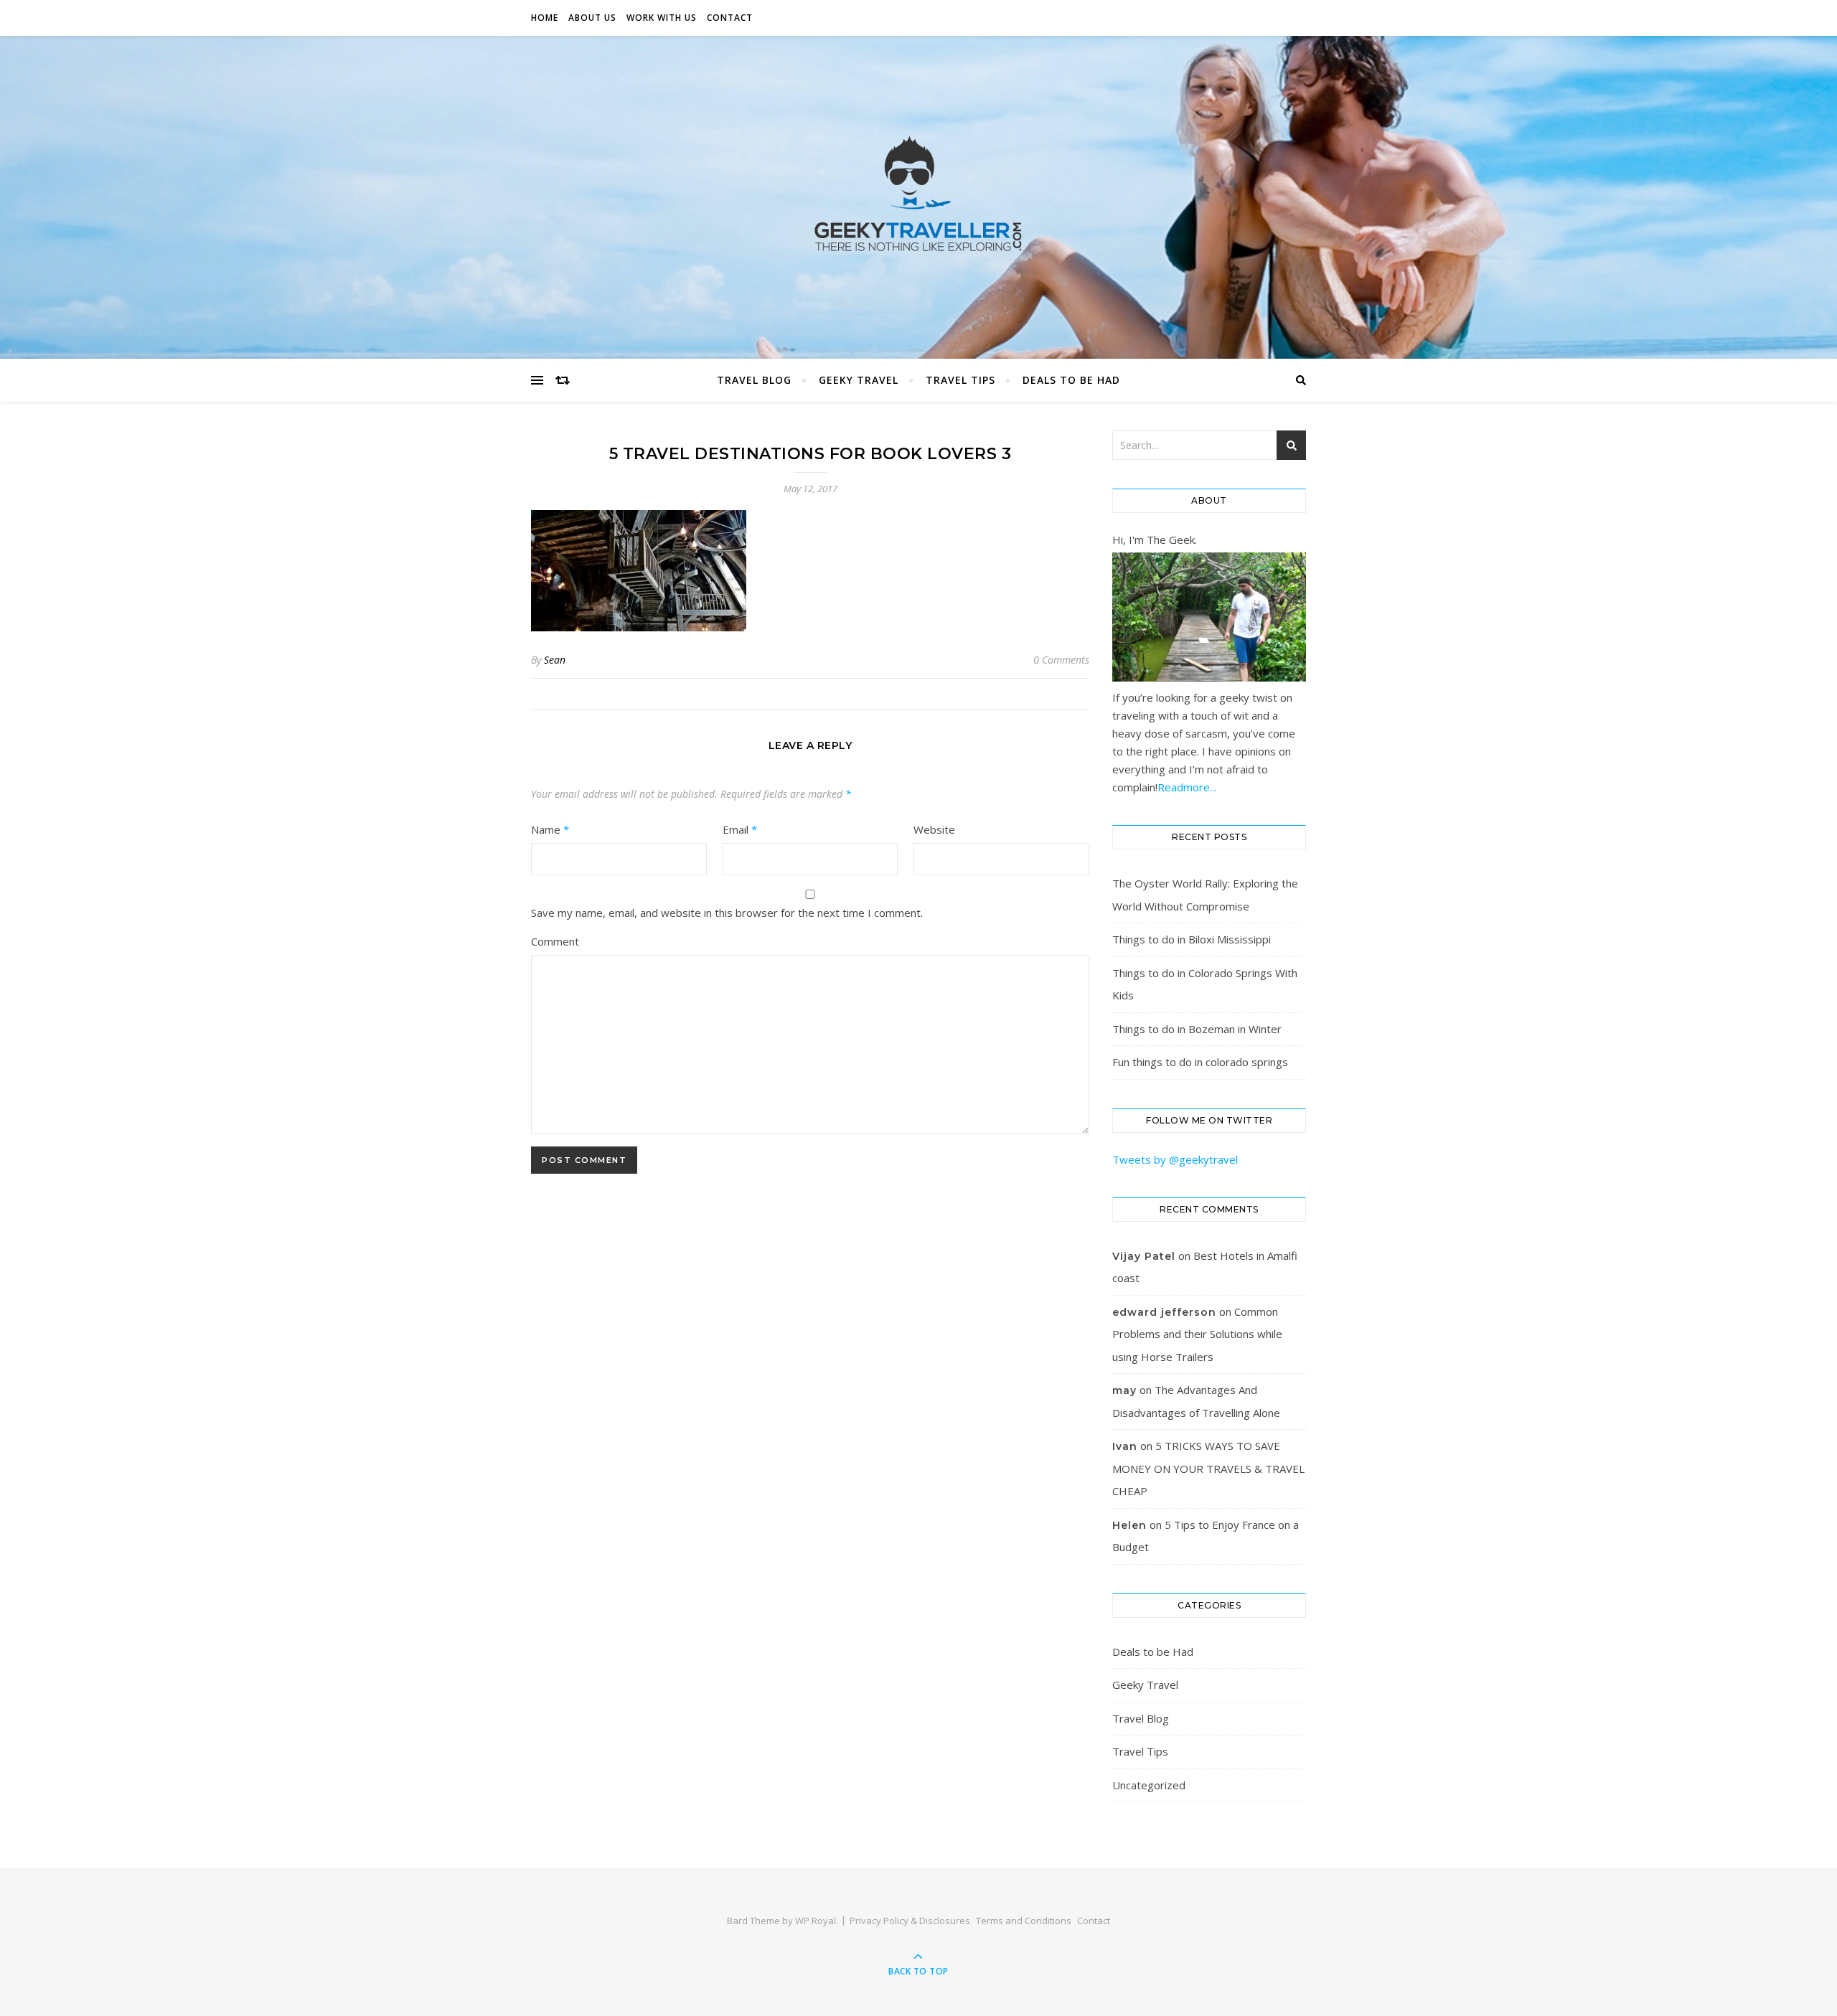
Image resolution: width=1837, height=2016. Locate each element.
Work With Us (662, 18)
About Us (592, 18)
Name (550, 829)
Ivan (1125, 1446)
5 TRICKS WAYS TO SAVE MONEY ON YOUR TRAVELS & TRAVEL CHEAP (1208, 1468)
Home (545, 18)
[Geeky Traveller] (918, 194)
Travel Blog (754, 380)
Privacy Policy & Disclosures (910, 1921)
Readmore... (1187, 787)
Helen (1129, 1525)
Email (740, 829)
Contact (730, 18)
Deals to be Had (1071, 380)
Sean (555, 660)
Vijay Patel (1144, 1256)
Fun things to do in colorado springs (1200, 1062)
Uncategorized (1149, 1785)
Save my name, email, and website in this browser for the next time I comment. (727, 913)
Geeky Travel (859, 380)
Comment (555, 941)
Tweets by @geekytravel (1175, 1159)
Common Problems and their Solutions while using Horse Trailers (1197, 1334)
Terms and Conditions (1024, 1921)
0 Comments (1061, 660)
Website (934, 829)
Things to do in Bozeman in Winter (1197, 1029)
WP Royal (816, 1921)
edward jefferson (1164, 1312)
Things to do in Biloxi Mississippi (1192, 939)
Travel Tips (960, 380)
